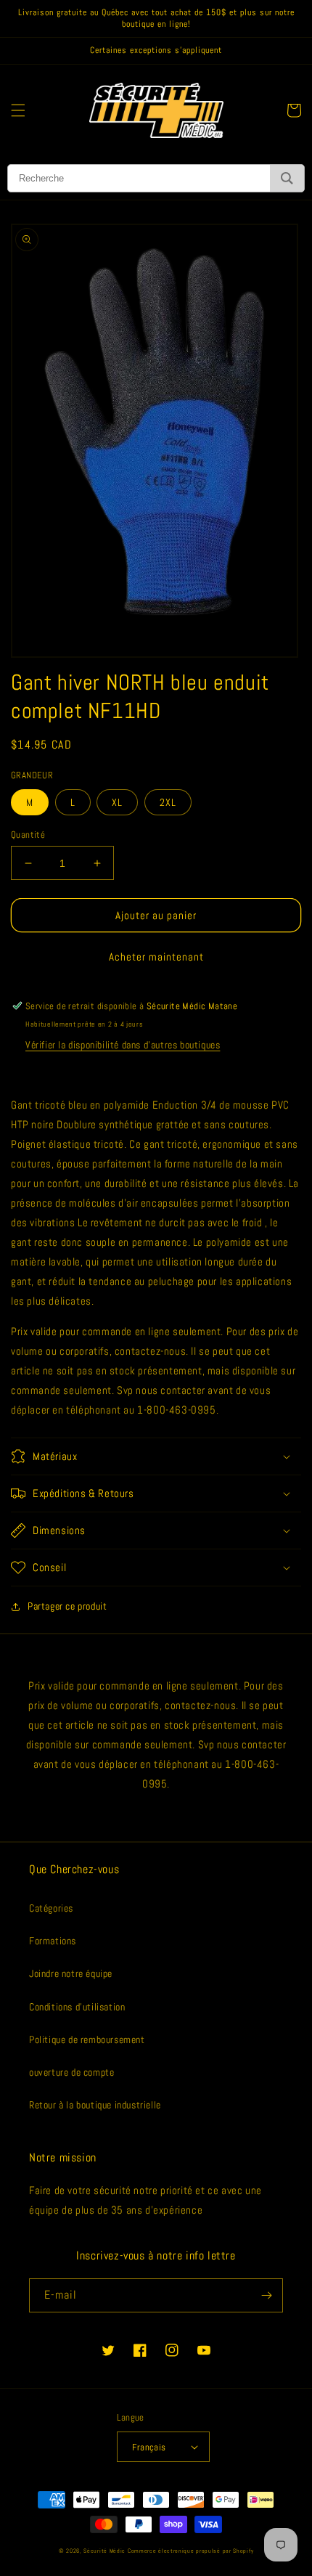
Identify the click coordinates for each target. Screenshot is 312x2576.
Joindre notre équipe (71, 1973)
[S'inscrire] (266, 2295)
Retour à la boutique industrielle (95, 2105)
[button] (18, 110)
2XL (168, 802)
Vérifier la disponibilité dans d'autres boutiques (123, 1045)
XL (117, 802)
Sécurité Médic (104, 2551)
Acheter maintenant (156, 957)
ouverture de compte (71, 2072)
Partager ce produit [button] (67, 1606)
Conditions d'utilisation (77, 2007)
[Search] (287, 178)
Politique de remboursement (87, 2039)
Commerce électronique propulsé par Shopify (190, 2551)
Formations (53, 1941)
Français (149, 2447)
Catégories (51, 1908)
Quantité (28, 835)
